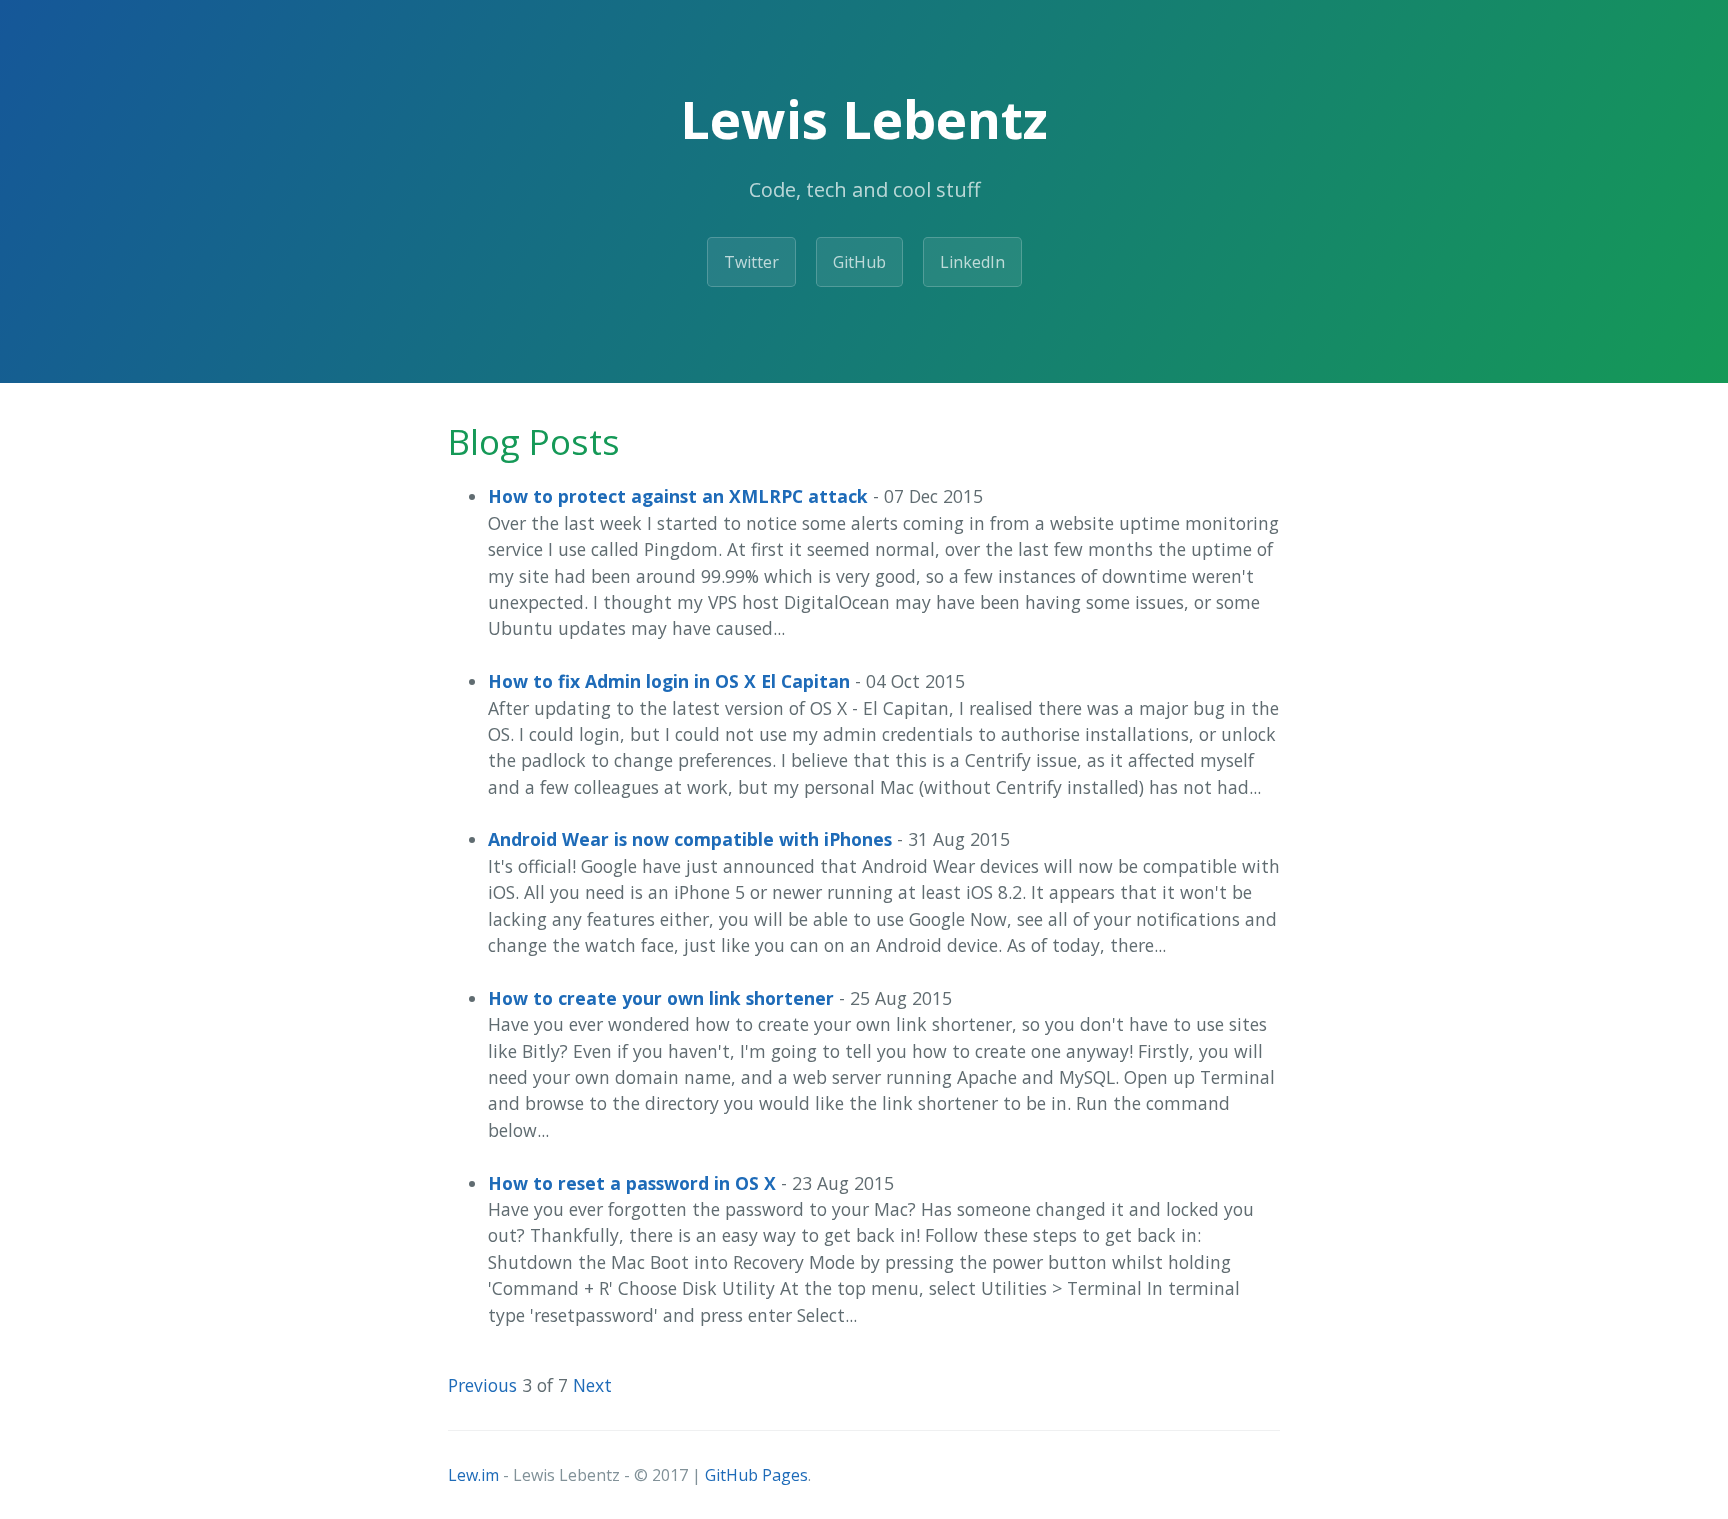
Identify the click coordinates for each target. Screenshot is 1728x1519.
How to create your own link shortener (661, 998)
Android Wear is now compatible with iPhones (690, 839)
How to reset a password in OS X (632, 1183)
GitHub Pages (756, 1475)
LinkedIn (972, 262)
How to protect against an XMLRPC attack (678, 496)
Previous (482, 1385)
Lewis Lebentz (864, 118)
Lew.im (473, 1475)
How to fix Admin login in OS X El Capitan (669, 681)
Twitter (751, 262)
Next (592, 1385)
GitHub (859, 262)
